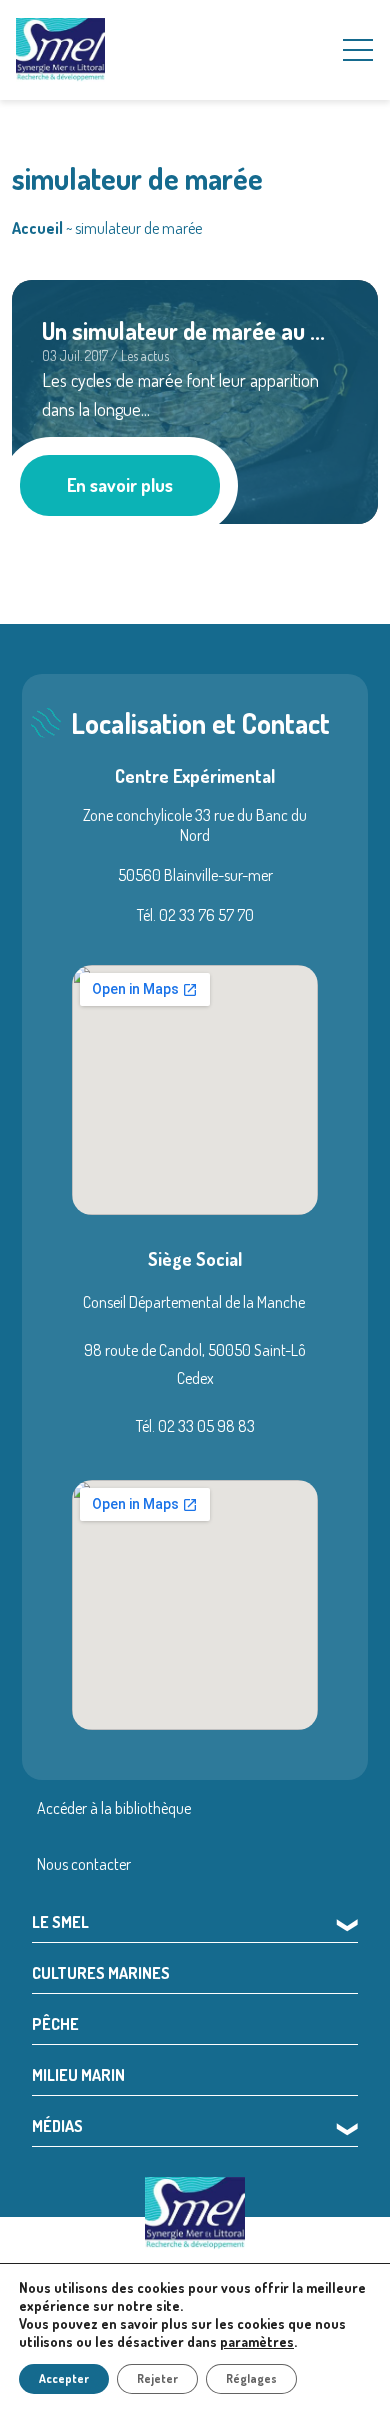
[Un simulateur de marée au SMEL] (195, 399)
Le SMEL (60, 1922)
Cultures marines (101, 1973)
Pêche (55, 2024)
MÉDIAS (57, 2126)
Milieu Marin (78, 2075)
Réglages (251, 2378)
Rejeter (157, 2378)
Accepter (64, 2378)
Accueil (37, 228)
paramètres (257, 2341)
